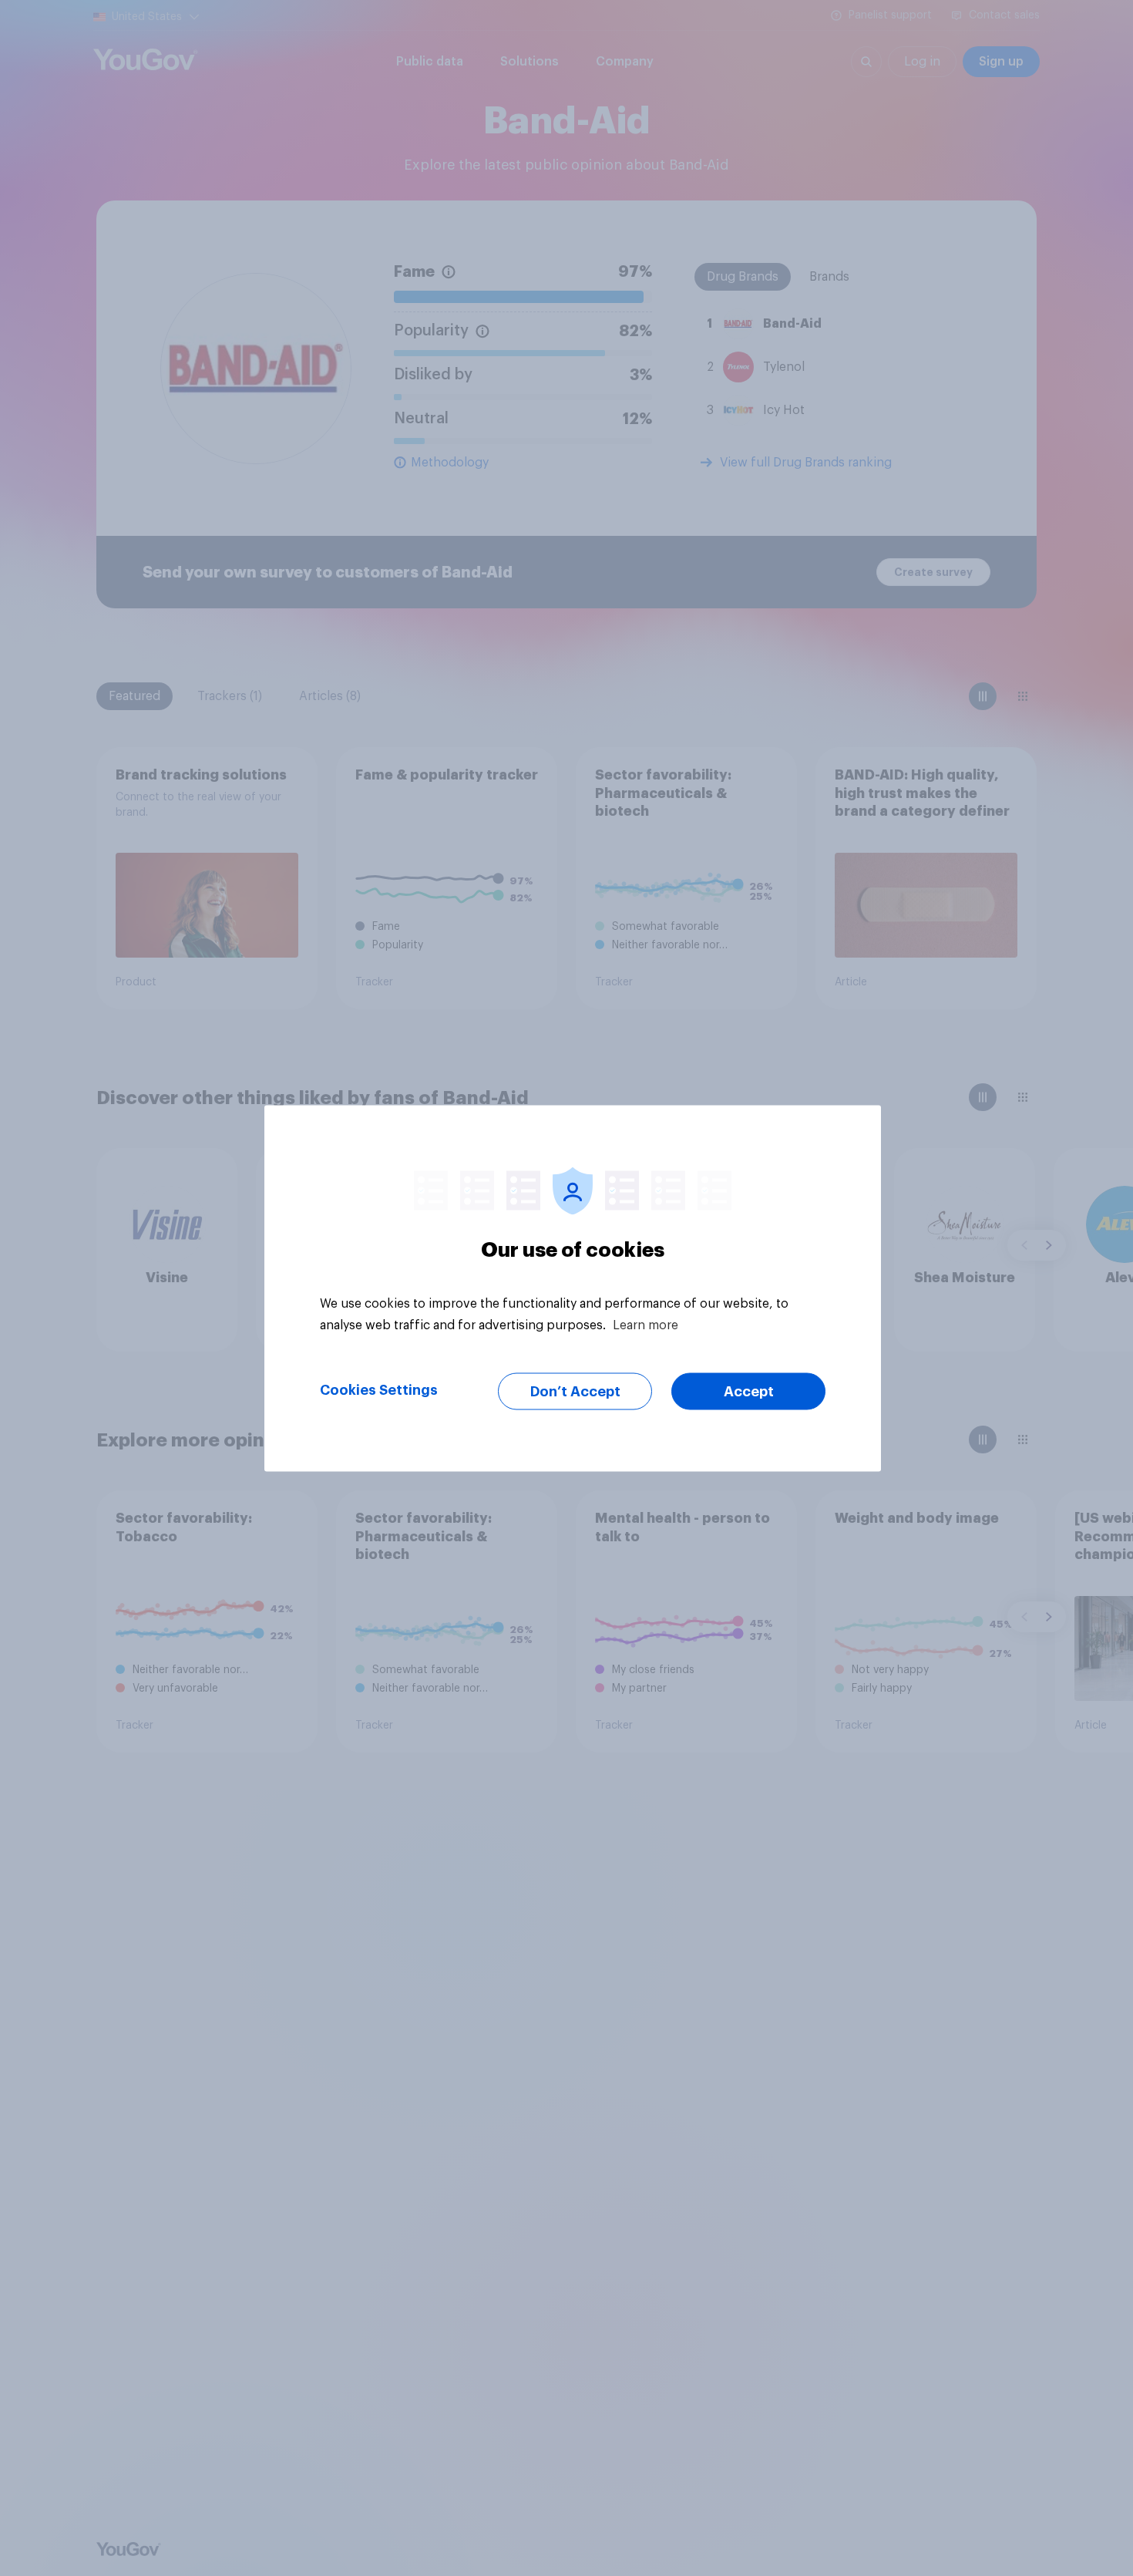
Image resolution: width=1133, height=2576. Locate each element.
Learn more (646, 1325)
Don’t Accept (575, 1391)
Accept (749, 1391)
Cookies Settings (379, 1389)
